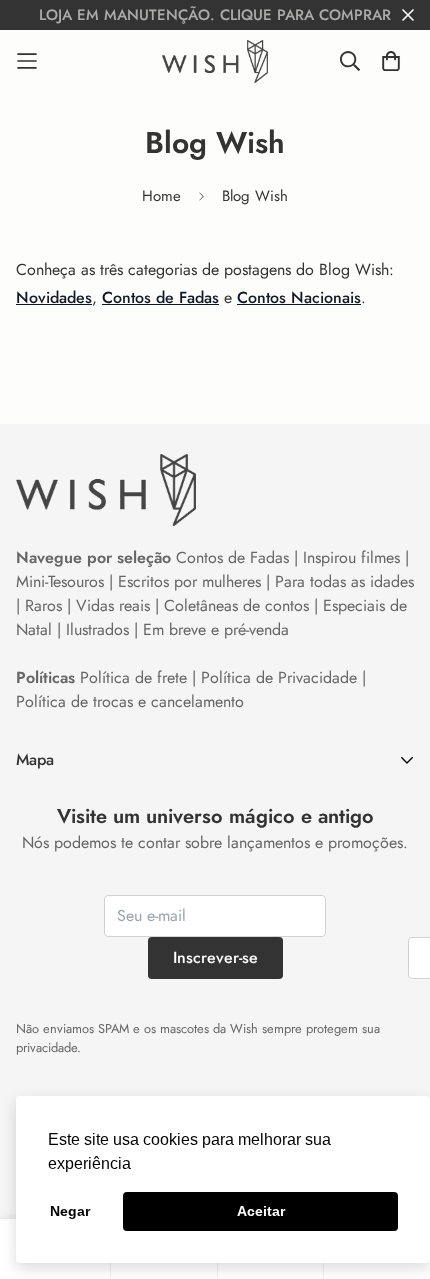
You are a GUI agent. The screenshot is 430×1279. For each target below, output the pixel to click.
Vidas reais (113, 605)
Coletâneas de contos (236, 605)
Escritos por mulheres (189, 581)
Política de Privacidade (279, 677)
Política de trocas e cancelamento (130, 701)
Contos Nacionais (299, 297)
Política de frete (133, 677)
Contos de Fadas (160, 297)
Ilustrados (97, 629)
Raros (43, 605)
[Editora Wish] (215, 61)
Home (161, 196)
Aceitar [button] (261, 1211)
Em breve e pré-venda (216, 629)
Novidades (54, 297)
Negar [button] (70, 1211)
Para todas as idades (344, 581)
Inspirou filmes (351, 557)
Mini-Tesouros (60, 581)
